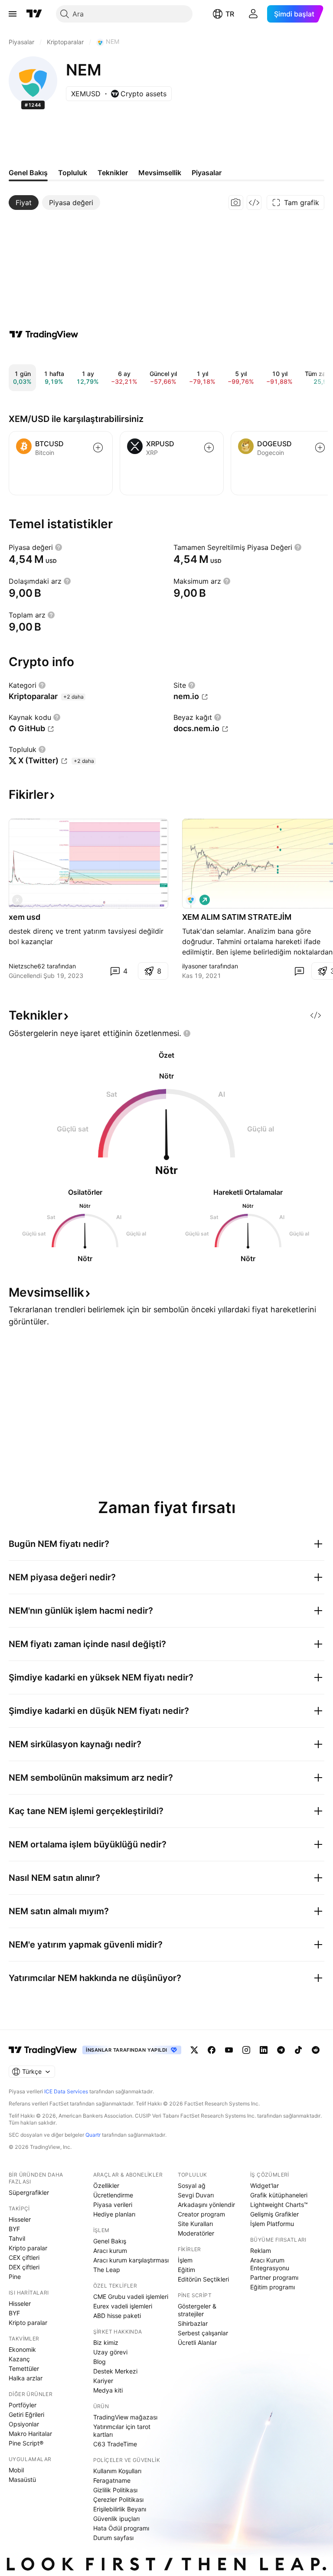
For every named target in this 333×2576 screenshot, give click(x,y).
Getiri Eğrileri (26, 2414)
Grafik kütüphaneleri (279, 2195)
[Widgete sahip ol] (254, 203)
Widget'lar (264, 2185)
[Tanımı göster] (59, 547)
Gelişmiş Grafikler (274, 2214)
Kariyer (103, 2381)
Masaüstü (22, 2480)
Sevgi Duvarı (196, 2195)
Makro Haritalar (30, 2434)
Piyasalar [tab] (207, 173)
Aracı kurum (110, 2251)
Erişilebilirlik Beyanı (120, 2509)
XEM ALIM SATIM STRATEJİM (237, 917)
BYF (14, 2229)
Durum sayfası (113, 2538)
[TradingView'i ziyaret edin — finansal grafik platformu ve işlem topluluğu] (44, 334)
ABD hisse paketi (117, 2316)
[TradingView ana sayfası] (34, 14)
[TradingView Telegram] (281, 2050)
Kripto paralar (28, 2248)
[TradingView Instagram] (246, 2050)
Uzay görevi (110, 2352)
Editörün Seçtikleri (203, 2279)
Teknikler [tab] (113, 173)
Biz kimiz (106, 2342)
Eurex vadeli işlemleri (123, 2306)
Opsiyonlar (24, 2424)
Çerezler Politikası (118, 2499)
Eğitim (186, 2270)
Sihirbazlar (193, 2323)
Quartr (93, 2135)
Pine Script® (26, 2443)
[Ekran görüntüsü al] (236, 203)
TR (230, 14)
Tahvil (17, 2238)
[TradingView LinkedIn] (264, 2050)
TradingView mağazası (125, 2417)
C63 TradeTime (115, 2444)
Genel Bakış (110, 2241)
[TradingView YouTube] (229, 2050)
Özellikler (106, 2185)
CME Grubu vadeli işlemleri (131, 2296)
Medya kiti (108, 2390)
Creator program (201, 2214)
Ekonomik (22, 2349)
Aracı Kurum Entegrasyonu (270, 2264)
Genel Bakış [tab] (28, 173)
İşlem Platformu (272, 2224)
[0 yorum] (299, 971)
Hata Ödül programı (121, 2528)
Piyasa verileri (113, 2205)
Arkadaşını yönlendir (206, 2205)
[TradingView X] (194, 2050)
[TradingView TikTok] (298, 2050)
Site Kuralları (195, 2224)
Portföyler (23, 2405)
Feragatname (112, 2480)
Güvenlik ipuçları (116, 2519)
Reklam (261, 2251)
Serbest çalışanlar (203, 2333)
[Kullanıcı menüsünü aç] (253, 14)
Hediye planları (114, 2214)
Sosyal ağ (192, 2185)
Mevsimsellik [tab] (160, 173)
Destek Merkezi (115, 2371)
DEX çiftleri (24, 2267)
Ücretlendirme (113, 2195)
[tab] (24, 203)
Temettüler (24, 2368)
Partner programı (274, 2277)
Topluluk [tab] (73, 173)
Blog (100, 2362)
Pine (15, 2277)
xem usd (24, 917)
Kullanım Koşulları (117, 2471)
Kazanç (19, 2359)
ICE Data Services (66, 2091)
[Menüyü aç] (13, 14)
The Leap (107, 2270)
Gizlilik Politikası (115, 2490)
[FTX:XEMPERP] (191, 900)
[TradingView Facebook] (212, 2050)
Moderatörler (196, 2233)
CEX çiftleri (24, 2257)
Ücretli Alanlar (197, 2342)
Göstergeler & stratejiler (197, 2310)
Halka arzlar (26, 2378)
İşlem (185, 2260)
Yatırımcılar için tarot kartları (122, 2431)
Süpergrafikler (29, 2192)
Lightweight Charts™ (279, 2205)
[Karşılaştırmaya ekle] (98, 448)
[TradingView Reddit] (316, 2050)
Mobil (16, 2470)
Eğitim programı (273, 2287)
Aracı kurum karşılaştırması (131, 2260)
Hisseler (20, 2219)
